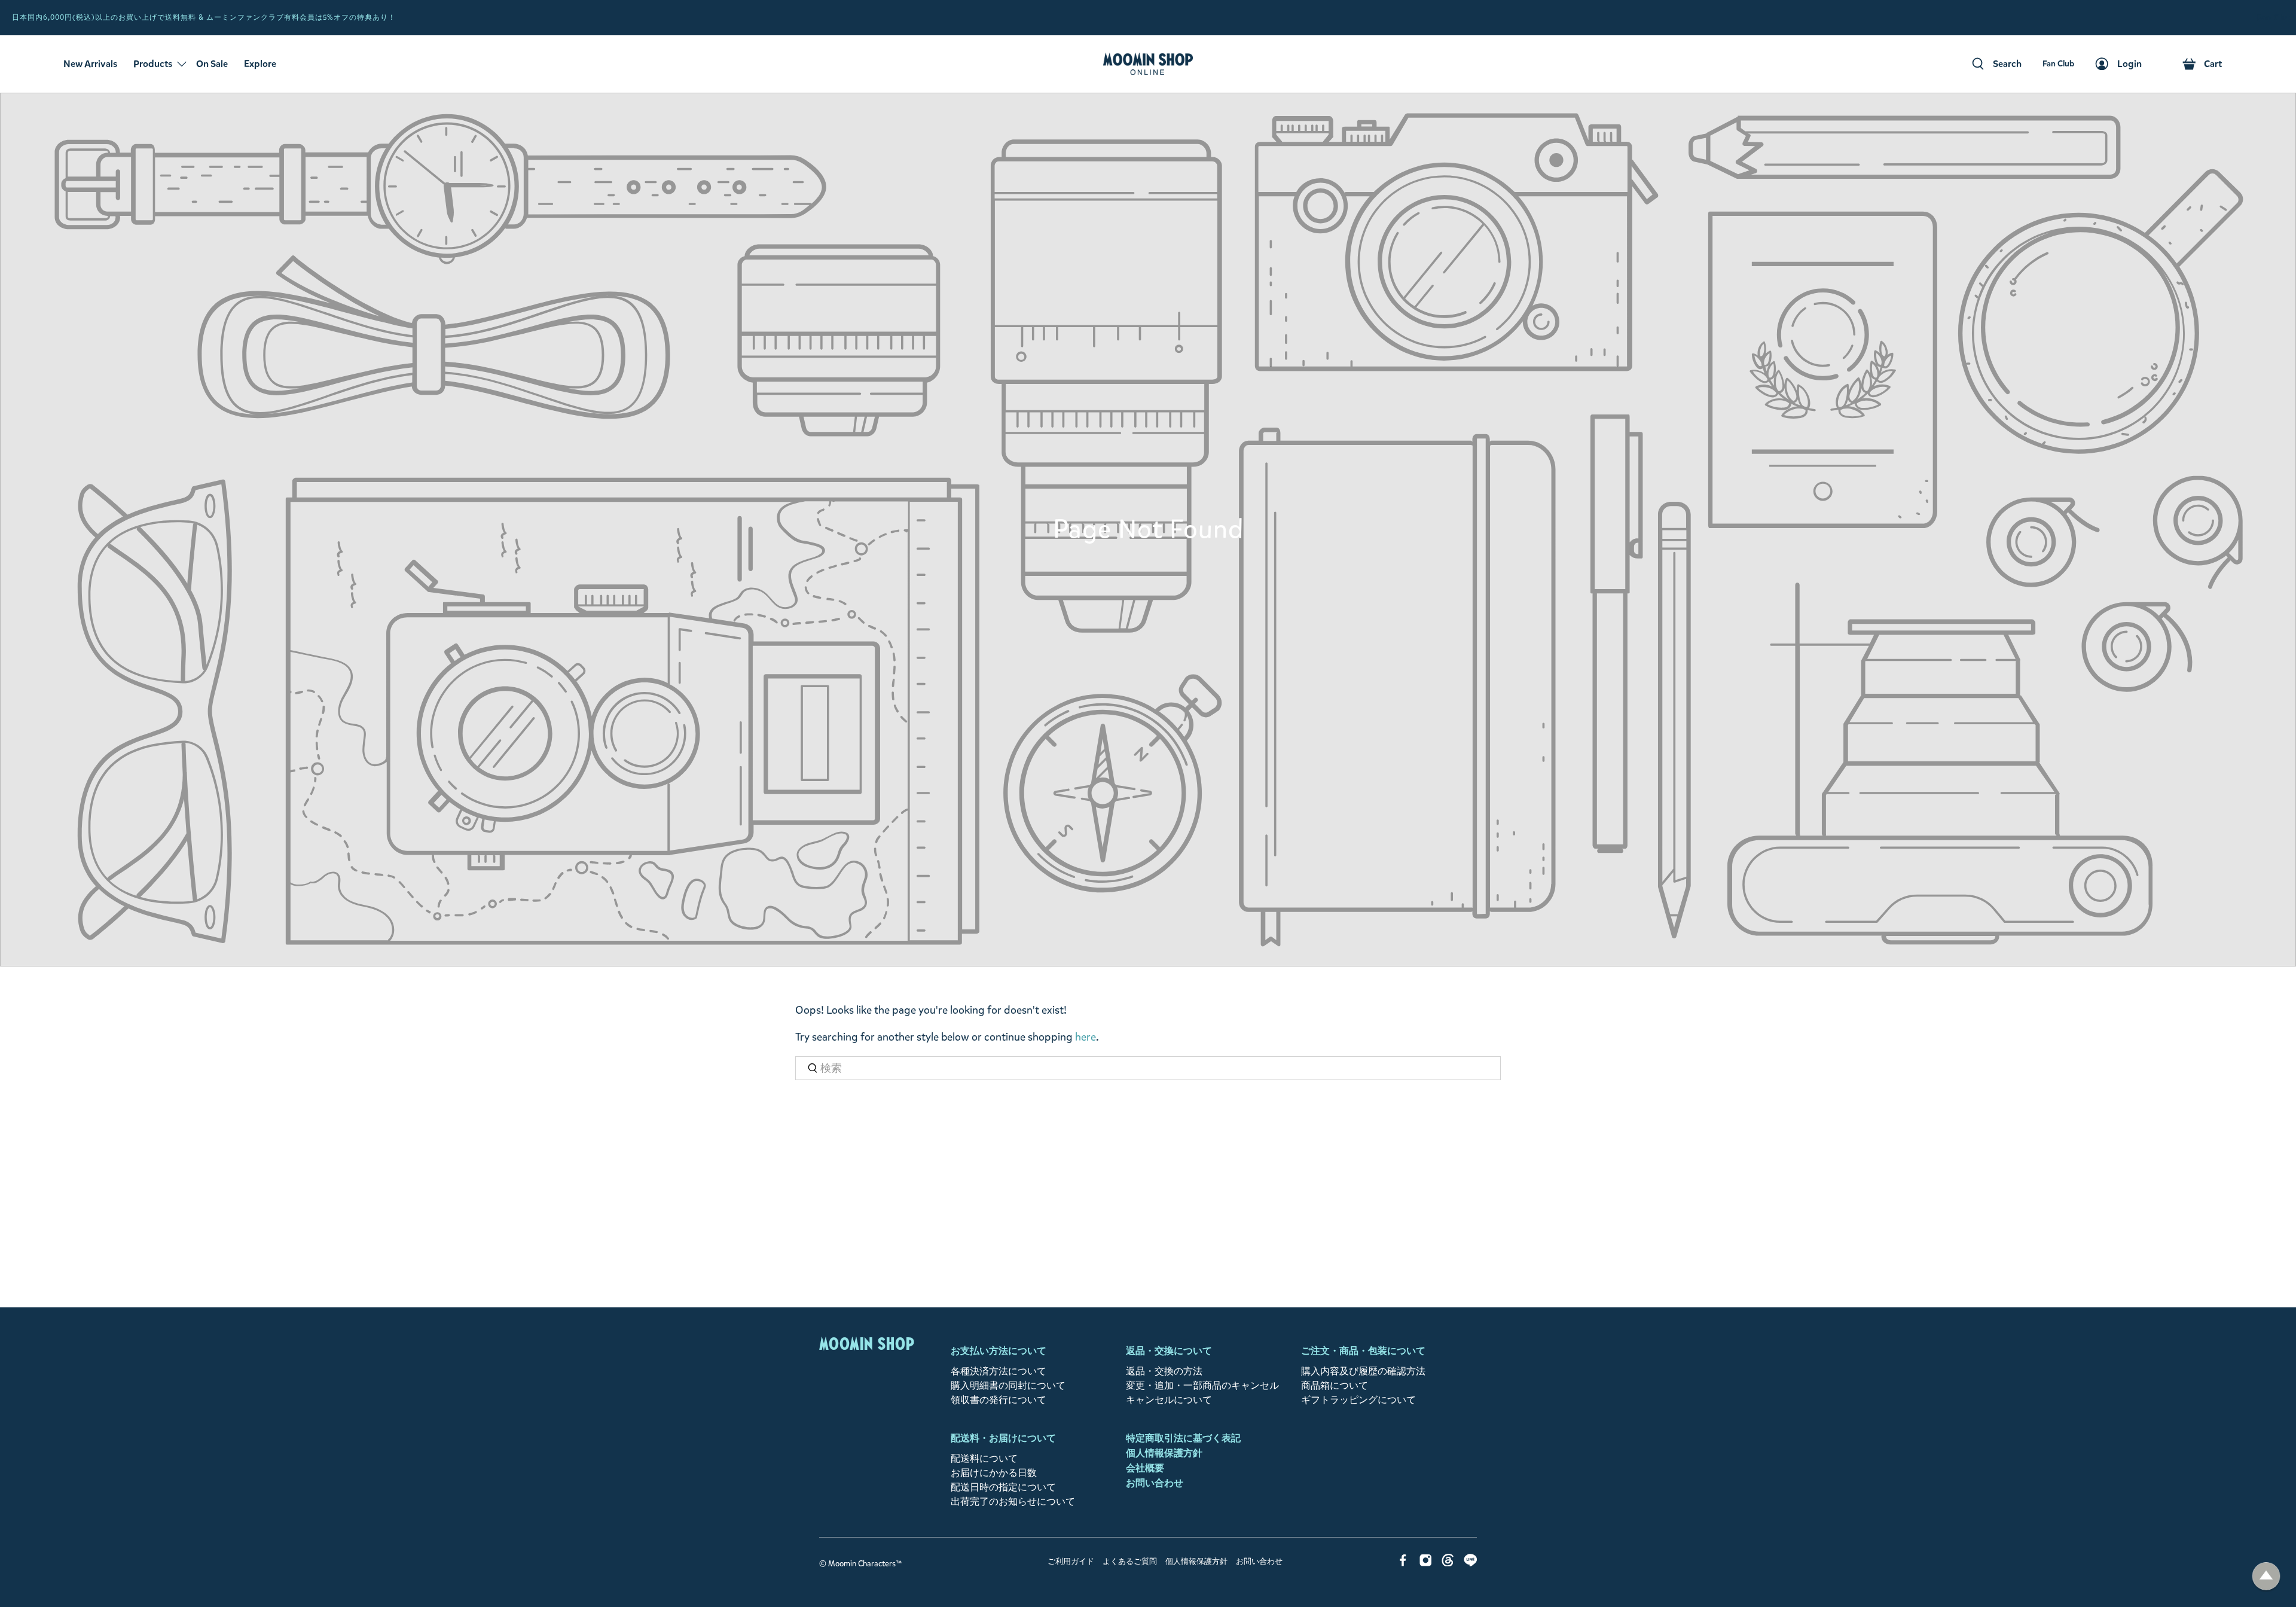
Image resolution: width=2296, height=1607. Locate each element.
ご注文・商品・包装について (1363, 1351)
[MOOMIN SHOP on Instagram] (1426, 1563)
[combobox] (1148, 1068)
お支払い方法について (999, 1351)
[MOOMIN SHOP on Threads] (1448, 1563)
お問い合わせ (1155, 1483)
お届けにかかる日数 (994, 1473)
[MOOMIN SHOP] (1148, 64)
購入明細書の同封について (1008, 1385)
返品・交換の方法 (1164, 1371)
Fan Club (2275, 18)
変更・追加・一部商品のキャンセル (1202, 1385)
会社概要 (1145, 1468)
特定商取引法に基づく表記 (1183, 1438)
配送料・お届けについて (1003, 1438)
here (1086, 1037)
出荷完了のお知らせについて (1013, 1501)
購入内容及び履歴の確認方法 (1363, 1371)
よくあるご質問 (1130, 1562)
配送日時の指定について (1003, 1487)
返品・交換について (1169, 1351)
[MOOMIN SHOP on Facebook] (1403, 1563)
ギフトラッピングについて (1358, 1400)
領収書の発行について (999, 1400)
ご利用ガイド (1071, 1562)
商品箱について (1335, 1385)
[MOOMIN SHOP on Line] (1471, 1563)
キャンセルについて (1169, 1400)
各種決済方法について (999, 1371)
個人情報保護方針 (1164, 1453)
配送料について (984, 1458)
